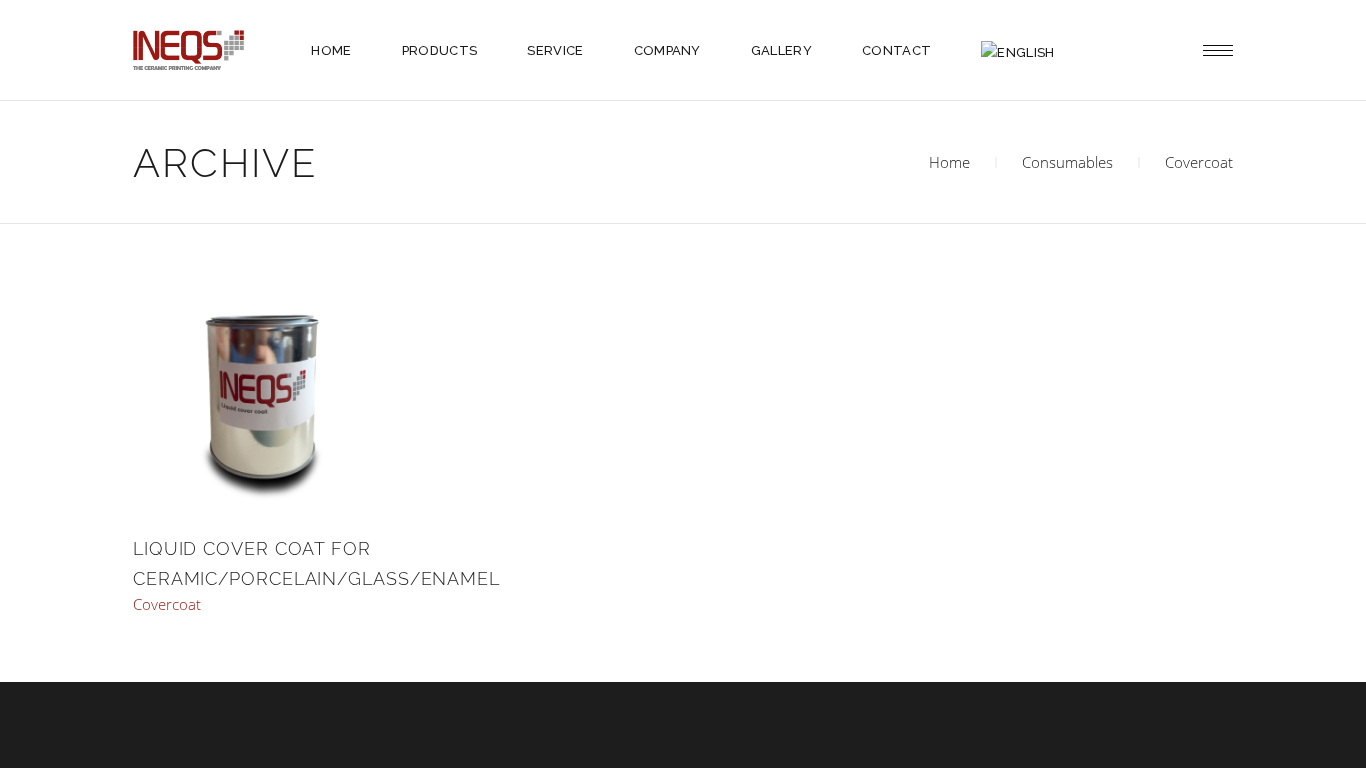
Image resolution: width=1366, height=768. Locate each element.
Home (949, 162)
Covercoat (167, 604)
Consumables (1067, 162)
